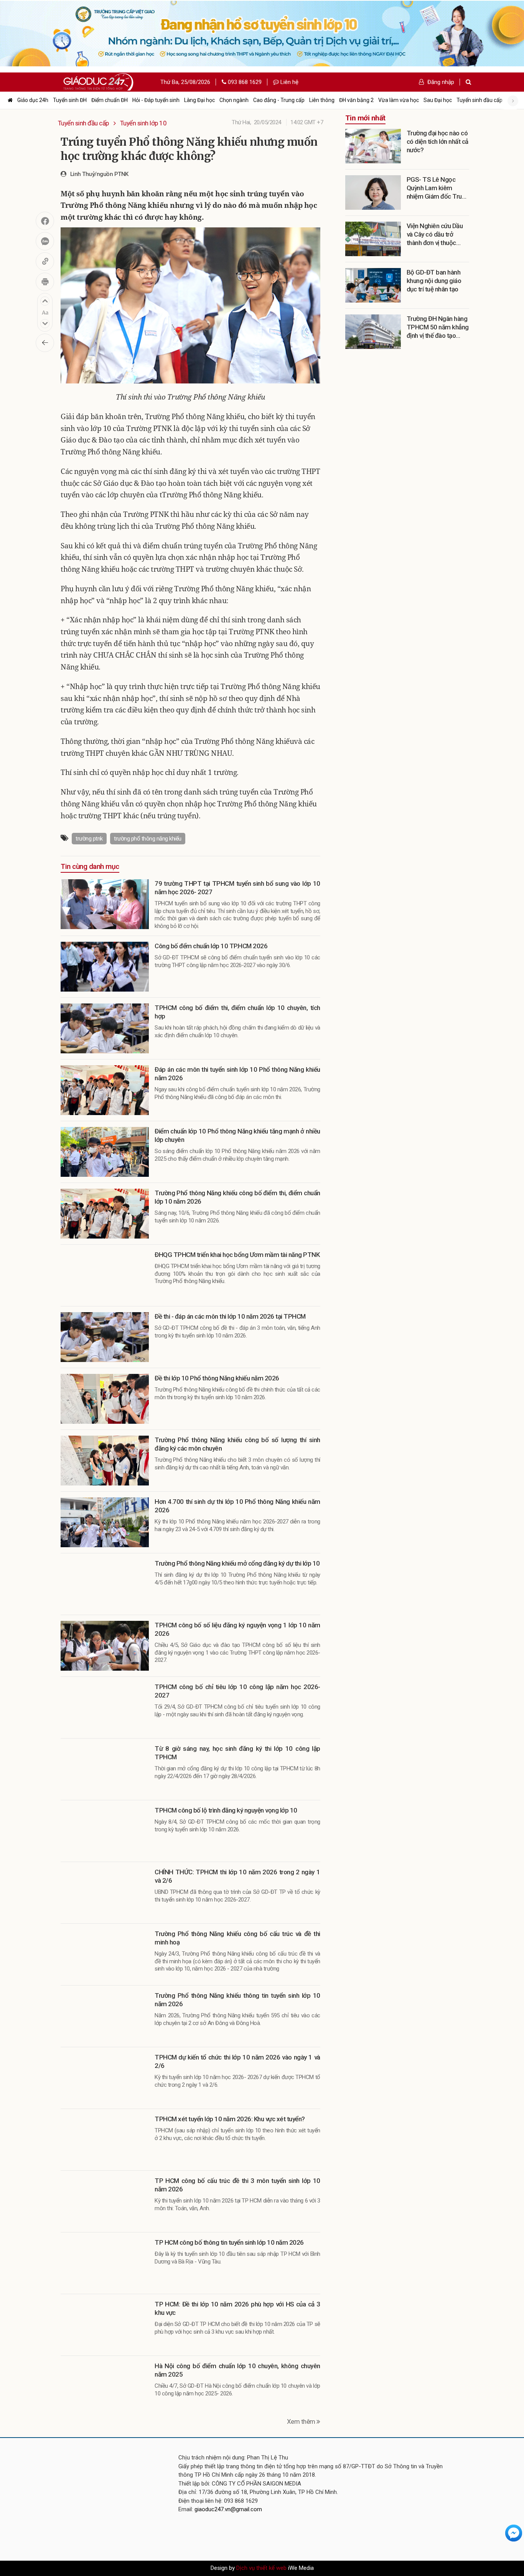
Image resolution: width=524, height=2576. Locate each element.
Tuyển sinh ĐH (70, 100)
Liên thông (322, 100)
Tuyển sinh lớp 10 (143, 123)
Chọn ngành (234, 100)
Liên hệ (289, 82)
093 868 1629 (244, 82)
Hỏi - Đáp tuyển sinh (156, 100)
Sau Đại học (438, 100)
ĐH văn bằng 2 (356, 100)
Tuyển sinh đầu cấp (480, 100)
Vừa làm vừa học (399, 100)
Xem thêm (302, 2421)
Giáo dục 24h (33, 100)
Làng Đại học (199, 100)
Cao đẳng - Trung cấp (279, 100)
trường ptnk (89, 839)
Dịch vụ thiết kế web (261, 2568)
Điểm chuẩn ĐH (110, 100)
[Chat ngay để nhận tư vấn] (514, 2533)
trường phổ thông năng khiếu (148, 839)
